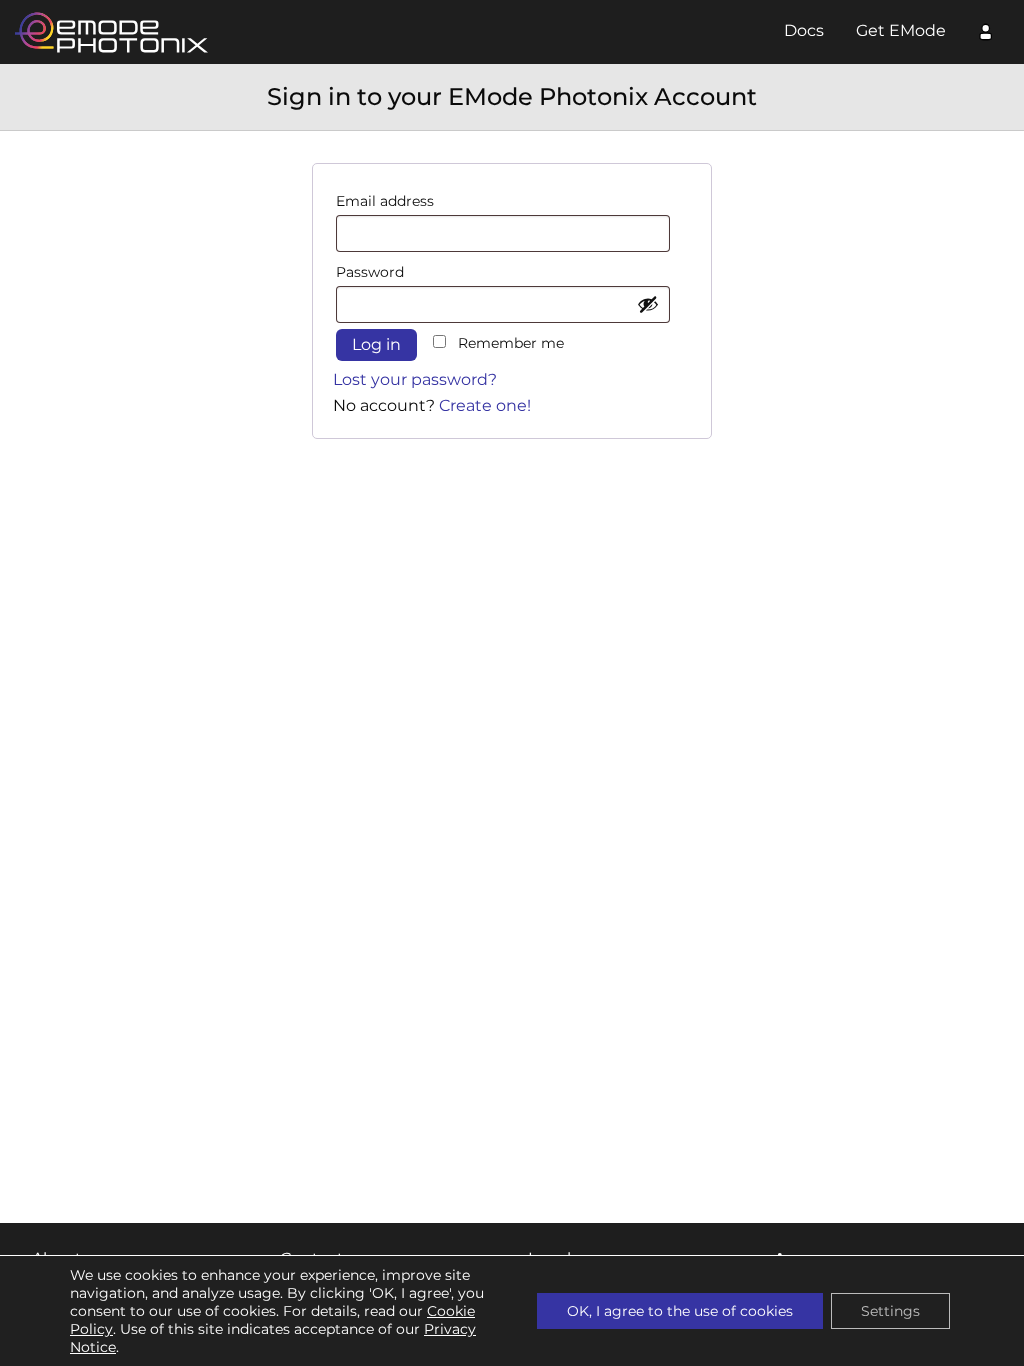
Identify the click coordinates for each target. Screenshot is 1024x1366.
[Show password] (648, 304)
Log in (376, 344)
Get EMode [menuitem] (901, 30)
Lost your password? (415, 379)
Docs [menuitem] (804, 30)
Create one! (485, 405)
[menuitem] (986, 35)
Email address (387, 201)
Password (372, 272)
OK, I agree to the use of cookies (680, 1311)
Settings (890, 1311)
